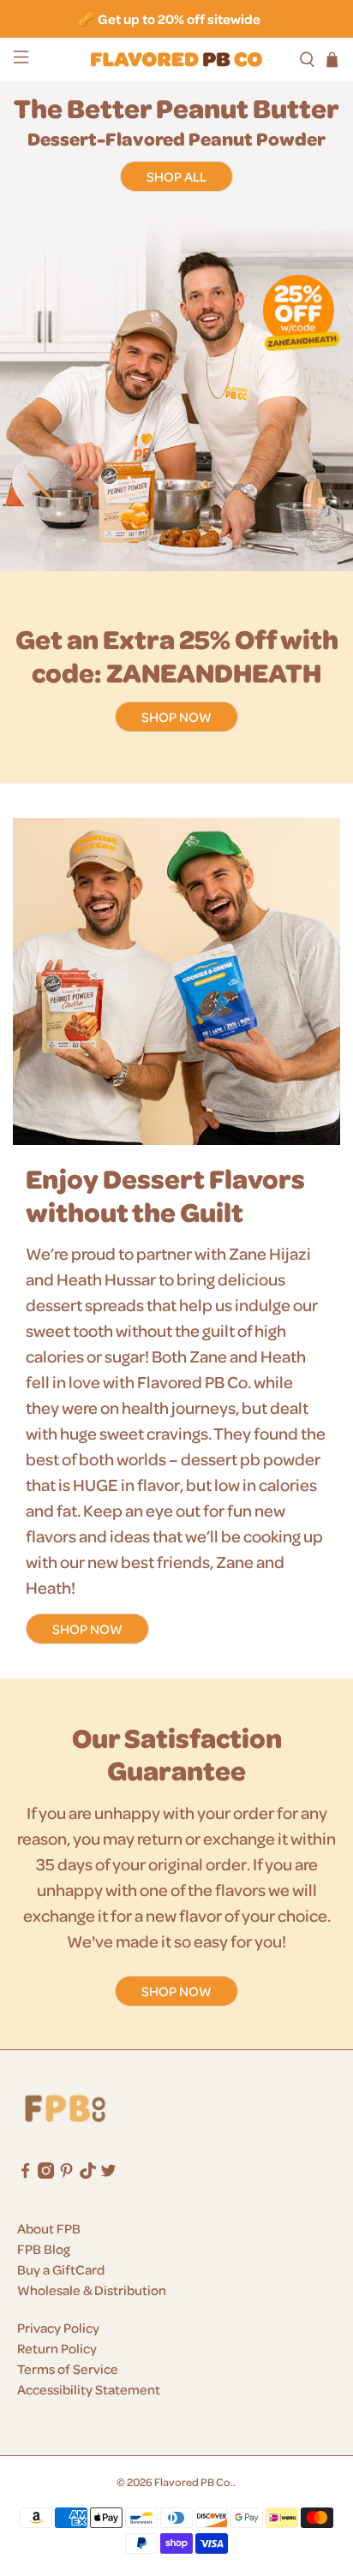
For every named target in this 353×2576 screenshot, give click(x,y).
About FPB (49, 2228)
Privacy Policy (58, 2328)
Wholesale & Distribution (92, 2290)
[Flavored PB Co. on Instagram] (46, 2173)
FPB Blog (44, 2249)
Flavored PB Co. (194, 2481)
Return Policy (57, 2348)
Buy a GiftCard (61, 2269)
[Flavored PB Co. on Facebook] (25, 2173)
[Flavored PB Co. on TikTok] (88, 2173)
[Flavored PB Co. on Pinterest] (66, 2173)
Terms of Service (68, 2369)
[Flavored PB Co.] (176, 60)
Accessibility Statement (89, 2389)
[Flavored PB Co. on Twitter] (108, 2173)
